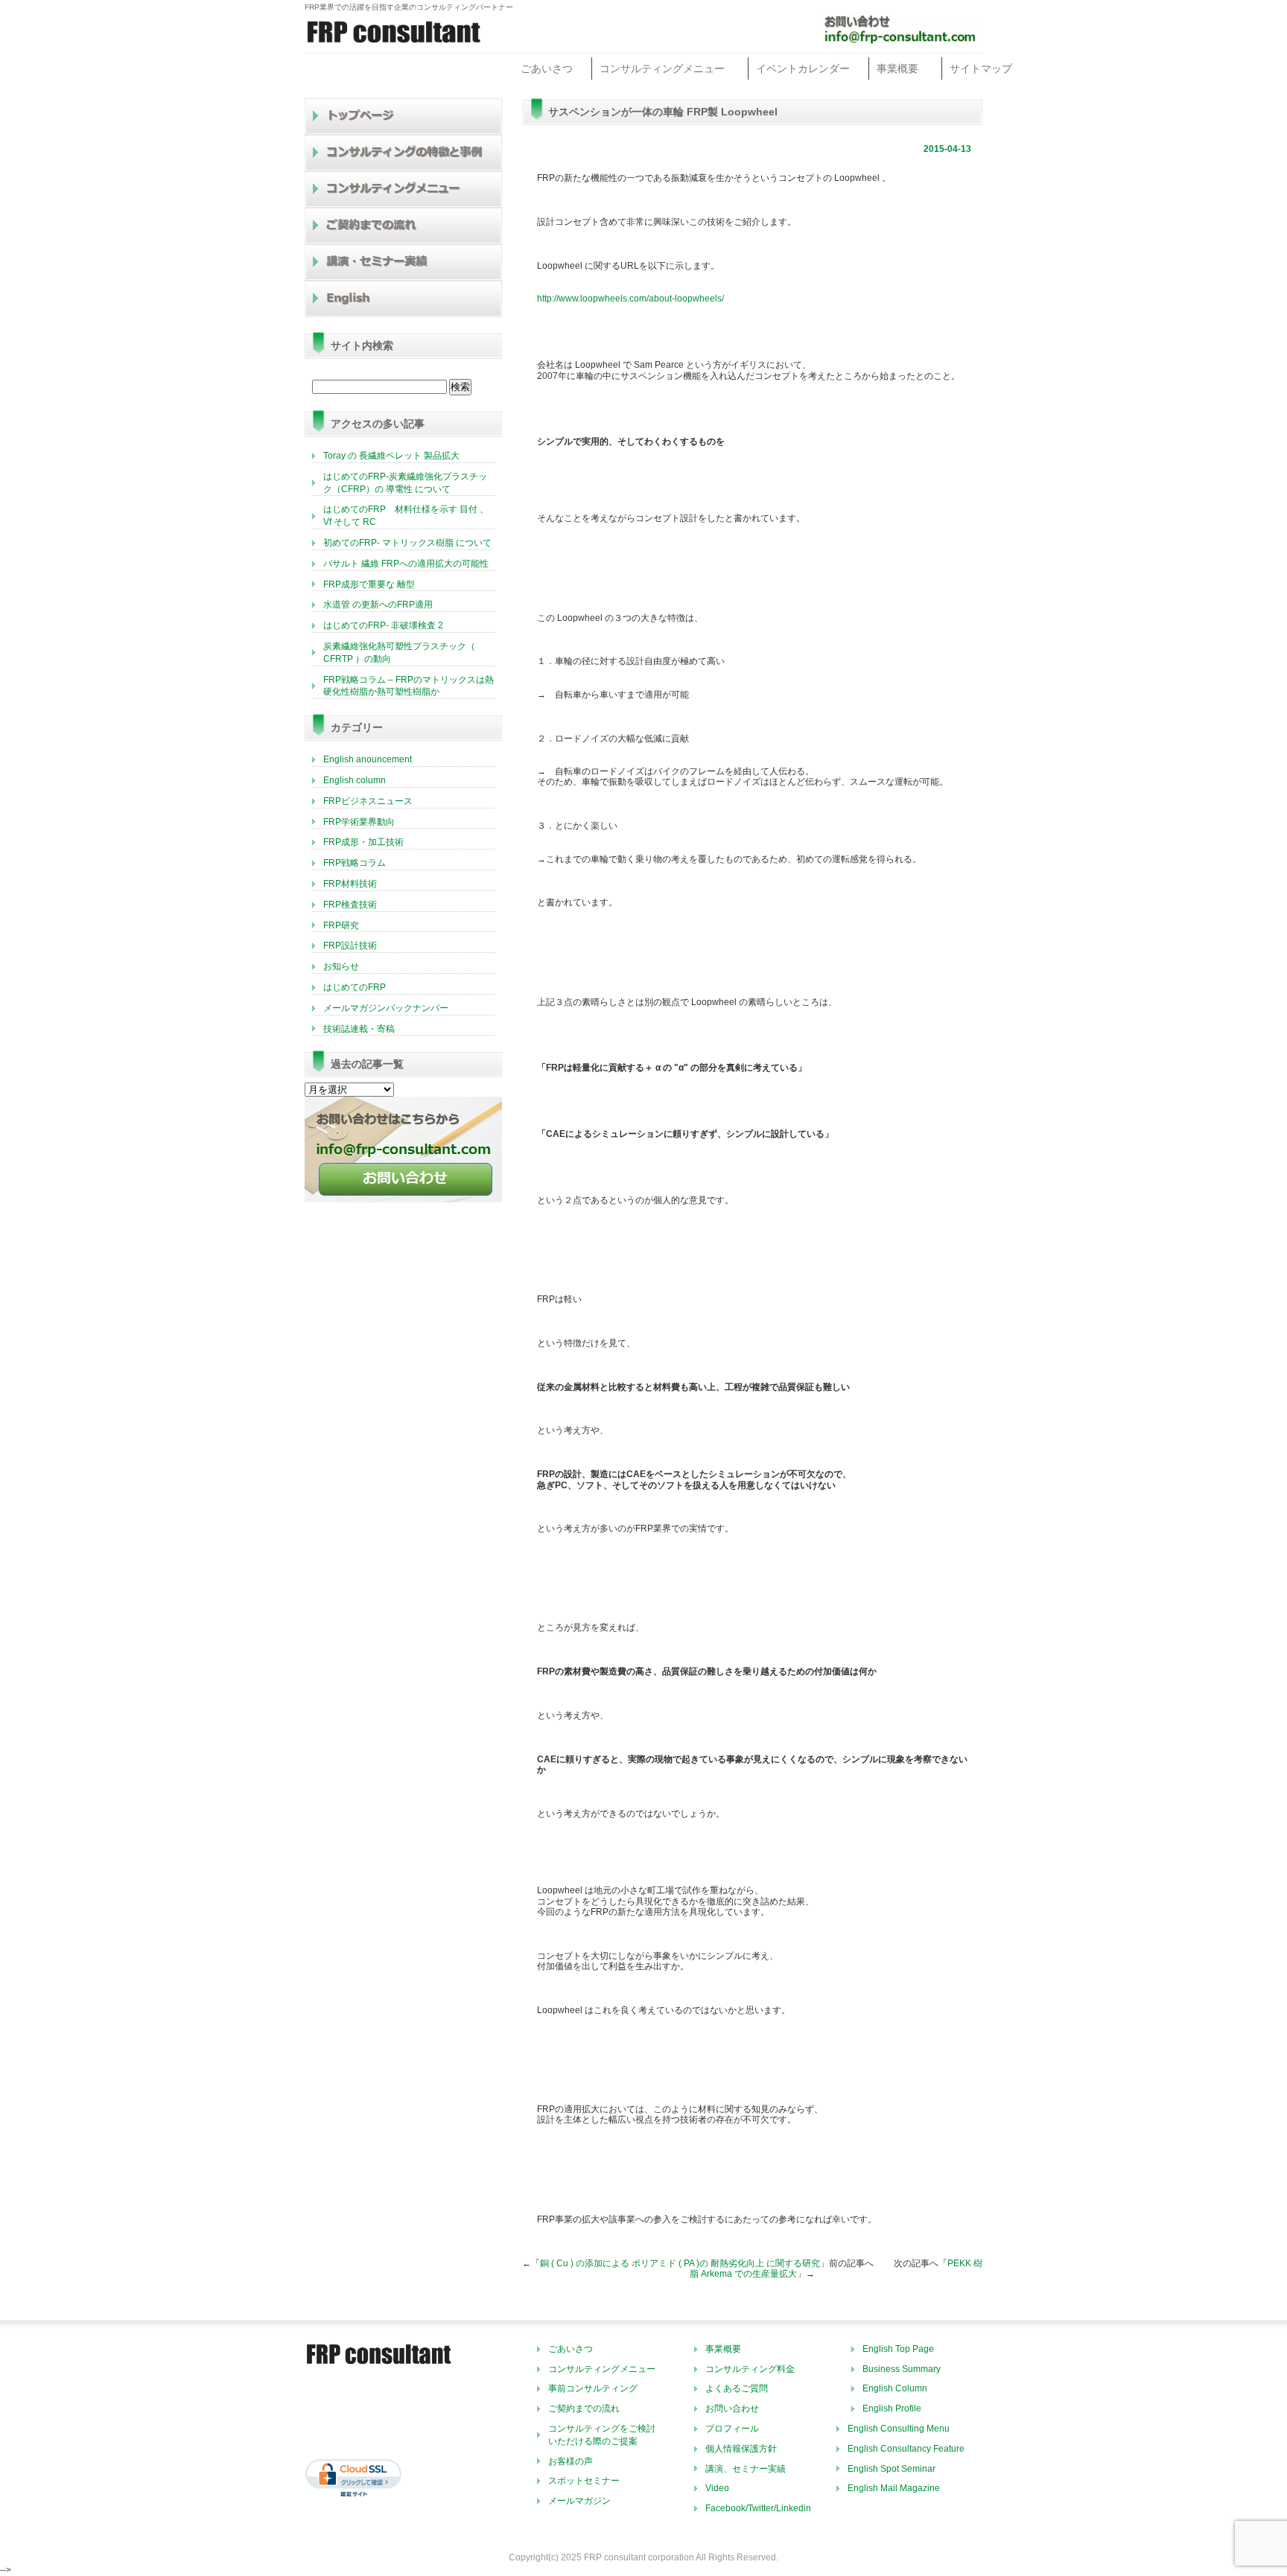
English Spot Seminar (892, 2469)
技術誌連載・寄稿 (359, 1029)
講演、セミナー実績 (746, 2469)
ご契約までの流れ (404, 226)
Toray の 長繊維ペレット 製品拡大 (391, 456)
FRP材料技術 (350, 884)
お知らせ (341, 966)
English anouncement (368, 759)
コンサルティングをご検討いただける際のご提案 (602, 2435)
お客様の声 (571, 2461)
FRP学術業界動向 (359, 822)
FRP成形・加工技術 (363, 842)
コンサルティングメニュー (662, 68)
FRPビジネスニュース (368, 801)
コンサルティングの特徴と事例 (404, 153)
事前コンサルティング (593, 2388)
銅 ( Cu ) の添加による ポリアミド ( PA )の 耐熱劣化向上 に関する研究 (680, 2263)
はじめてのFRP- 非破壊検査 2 (383, 625)
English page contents (404, 299)
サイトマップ (981, 68)
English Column (895, 2388)
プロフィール (732, 2429)
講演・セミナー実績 (404, 262)
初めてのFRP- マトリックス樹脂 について (407, 543)
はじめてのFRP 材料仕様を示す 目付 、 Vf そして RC (406, 516)
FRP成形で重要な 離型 (369, 584)
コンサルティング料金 (750, 2369)
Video (717, 2488)
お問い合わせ (732, 2408)
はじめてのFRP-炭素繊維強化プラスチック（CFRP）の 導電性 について (405, 483)
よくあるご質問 (737, 2388)
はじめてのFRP (355, 987)
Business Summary (902, 2369)
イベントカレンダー (803, 68)
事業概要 (897, 68)
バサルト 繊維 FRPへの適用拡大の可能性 (406, 564)
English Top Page (898, 2349)
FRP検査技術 (350, 905)
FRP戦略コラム (355, 863)
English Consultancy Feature (906, 2449)
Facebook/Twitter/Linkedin (758, 2508)
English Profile (892, 2408)
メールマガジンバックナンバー (386, 1008)
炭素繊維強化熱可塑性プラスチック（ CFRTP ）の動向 (399, 653)
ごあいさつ (547, 68)
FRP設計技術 (350, 946)
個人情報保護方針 (741, 2449)
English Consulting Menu (899, 2429)
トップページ (404, 117)
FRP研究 (341, 925)
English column (355, 780)
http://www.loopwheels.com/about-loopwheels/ (630, 299)
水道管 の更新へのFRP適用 (378, 605)
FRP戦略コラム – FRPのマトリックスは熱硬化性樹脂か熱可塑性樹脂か (409, 686)
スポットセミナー (584, 2481)
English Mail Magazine (894, 2488)
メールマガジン (579, 2501)
